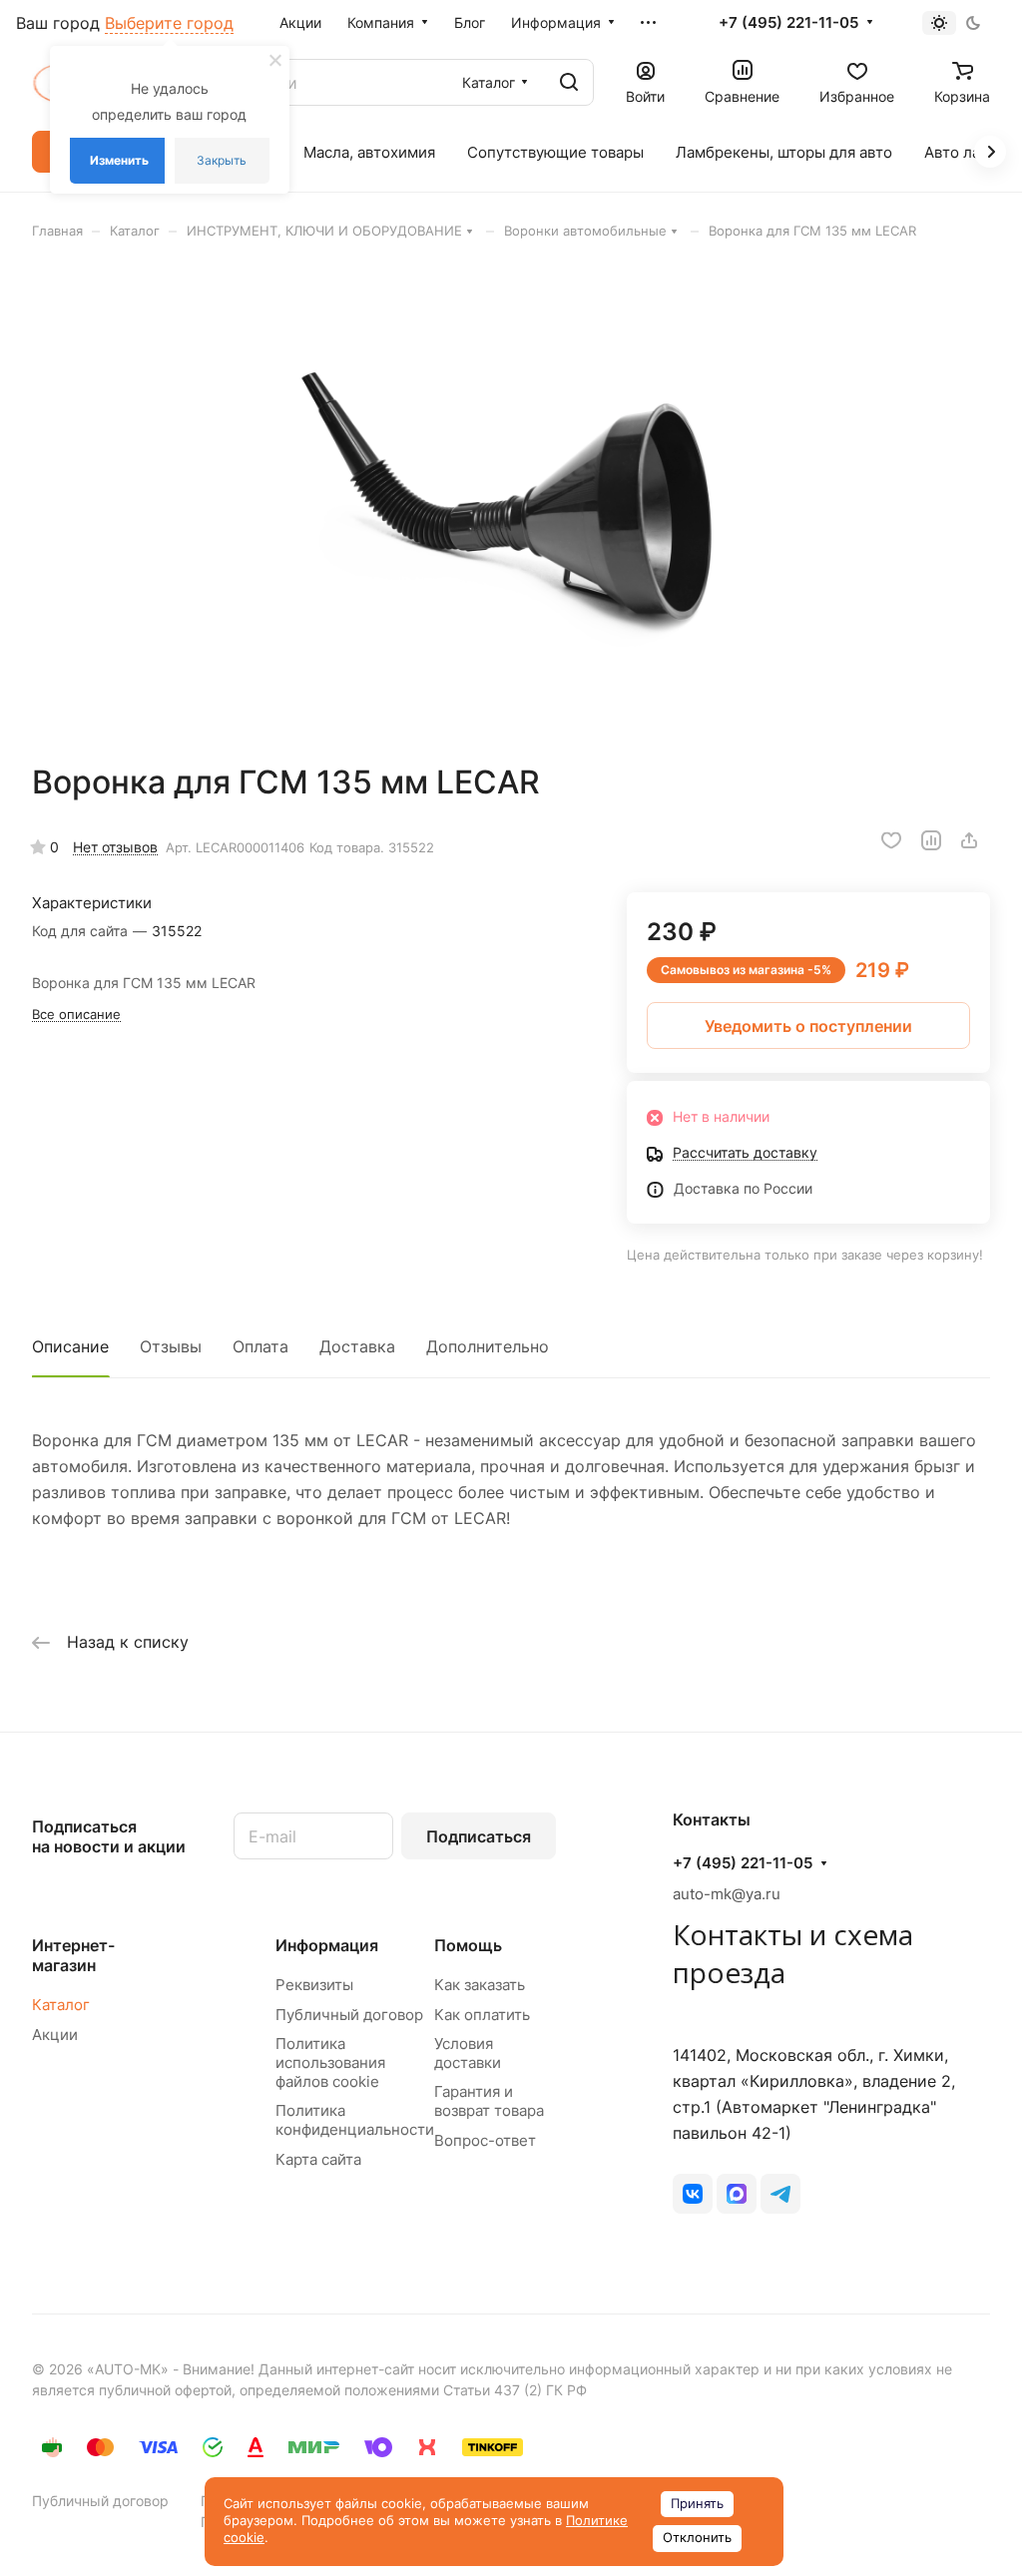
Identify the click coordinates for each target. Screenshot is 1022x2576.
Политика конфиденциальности (355, 2120)
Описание (70, 1346)
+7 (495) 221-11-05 (788, 23)
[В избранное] (891, 840)
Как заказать (480, 1985)
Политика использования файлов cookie (330, 2062)
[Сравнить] (931, 840)
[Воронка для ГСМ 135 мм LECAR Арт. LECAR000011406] (511, 501)
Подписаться (479, 1836)
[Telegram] (780, 2194)
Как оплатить (482, 2015)
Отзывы (171, 1346)
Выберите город (169, 23)
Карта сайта (318, 2159)
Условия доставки (468, 2053)
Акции (55, 2035)
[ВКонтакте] (693, 2194)
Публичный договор (349, 2015)
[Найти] (569, 82)
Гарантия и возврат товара (489, 2101)
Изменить (119, 160)
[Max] (737, 2194)
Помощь (468, 1945)
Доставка (357, 1346)
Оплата (260, 1346)
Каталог (61, 2005)
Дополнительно (488, 1346)
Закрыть (222, 160)
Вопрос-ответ (485, 2140)
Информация (327, 1945)
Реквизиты (314, 1985)
